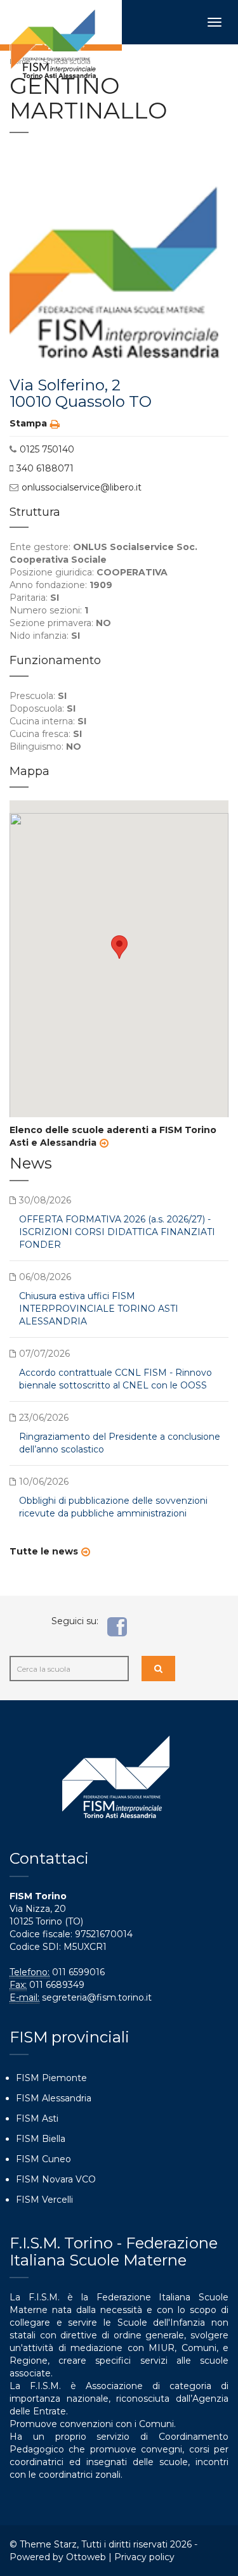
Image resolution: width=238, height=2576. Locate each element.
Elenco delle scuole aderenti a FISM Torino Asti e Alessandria (113, 1136)
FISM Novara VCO (56, 2179)
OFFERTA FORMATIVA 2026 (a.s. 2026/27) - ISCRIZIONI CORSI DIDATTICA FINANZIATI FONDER (117, 1232)
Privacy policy (144, 2557)
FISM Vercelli (44, 2200)
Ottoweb (86, 2557)
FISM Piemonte (51, 2078)
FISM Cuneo (43, 2159)
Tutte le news (44, 1551)
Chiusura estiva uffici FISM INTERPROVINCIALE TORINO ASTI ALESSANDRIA (99, 1309)
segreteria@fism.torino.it (97, 1997)
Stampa (28, 423)
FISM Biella (41, 2139)
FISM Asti (37, 2118)
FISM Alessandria (54, 2098)
